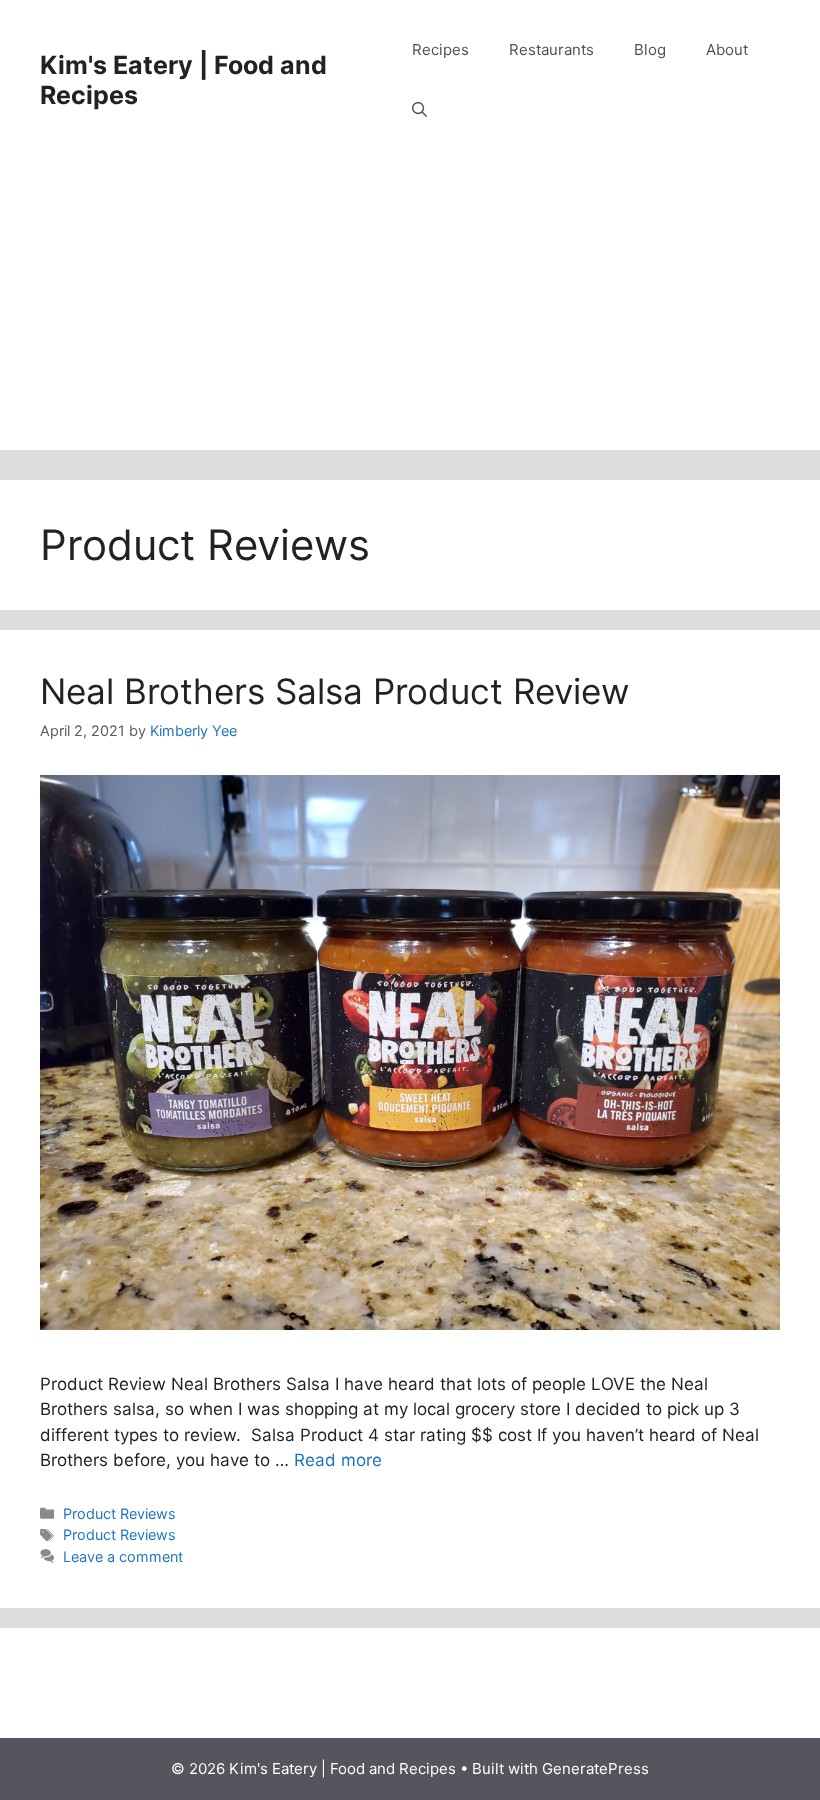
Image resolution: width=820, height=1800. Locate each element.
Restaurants (551, 49)
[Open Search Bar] (419, 110)
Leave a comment (123, 1556)
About (727, 49)
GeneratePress (595, 1768)
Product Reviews (119, 1513)
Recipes (440, 49)
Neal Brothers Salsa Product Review (334, 691)
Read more (338, 1460)
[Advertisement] (410, 310)
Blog (650, 49)
